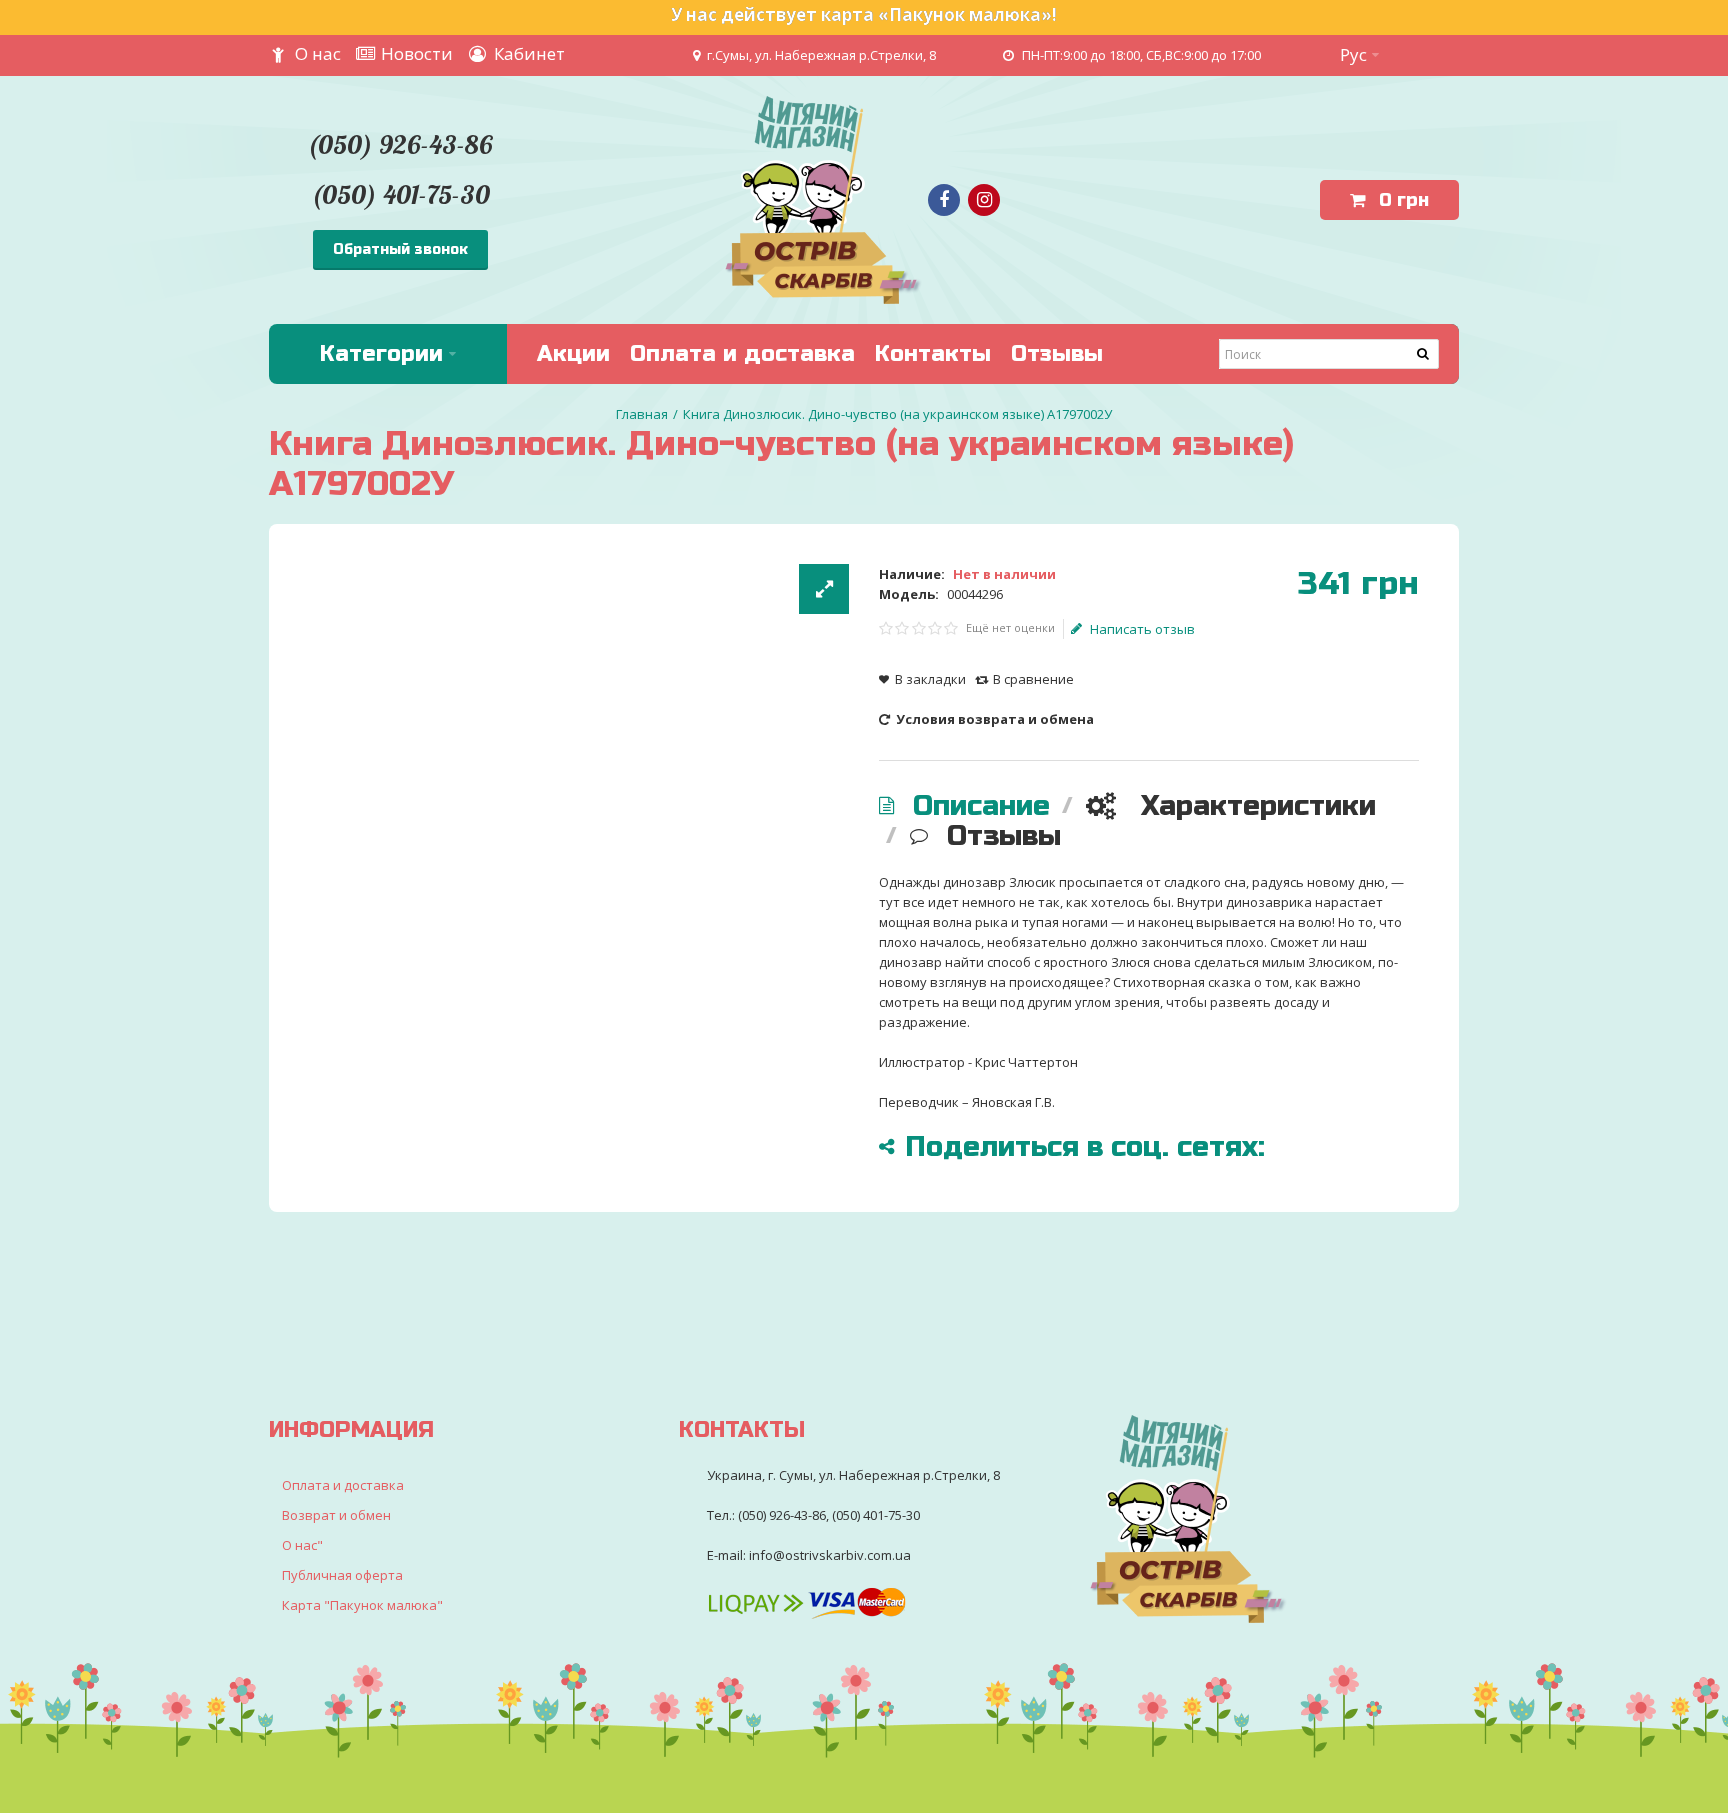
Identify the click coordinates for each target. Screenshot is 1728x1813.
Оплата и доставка (343, 1485)
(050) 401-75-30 (400, 194)
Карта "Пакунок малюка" (362, 1605)
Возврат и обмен (336, 1515)
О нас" (302, 1545)
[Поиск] (1424, 354)
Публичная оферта (342, 1575)
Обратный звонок (400, 249)
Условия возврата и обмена (993, 719)
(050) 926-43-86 (400, 144)
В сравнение (1033, 679)
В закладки (930, 679)
